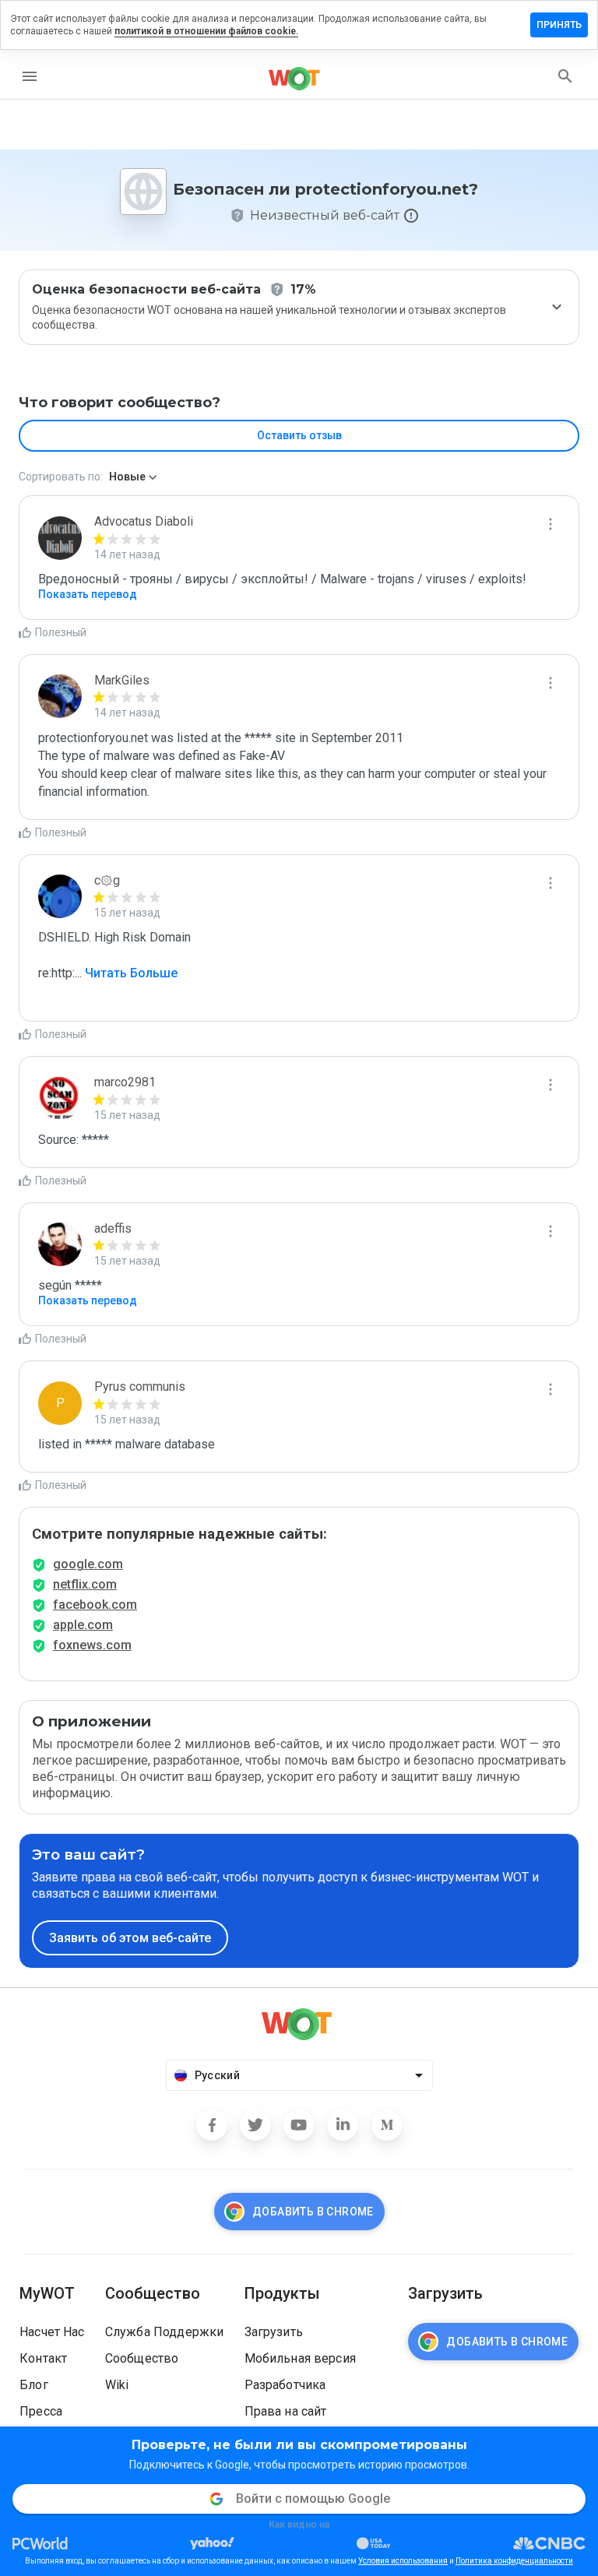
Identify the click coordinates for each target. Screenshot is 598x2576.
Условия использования (403, 2561)
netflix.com (85, 1584)
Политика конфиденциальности (514, 2561)
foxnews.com (92, 1645)
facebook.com (95, 1605)
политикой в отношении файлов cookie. (206, 31)
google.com (88, 1564)
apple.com (83, 1625)
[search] (565, 76)
